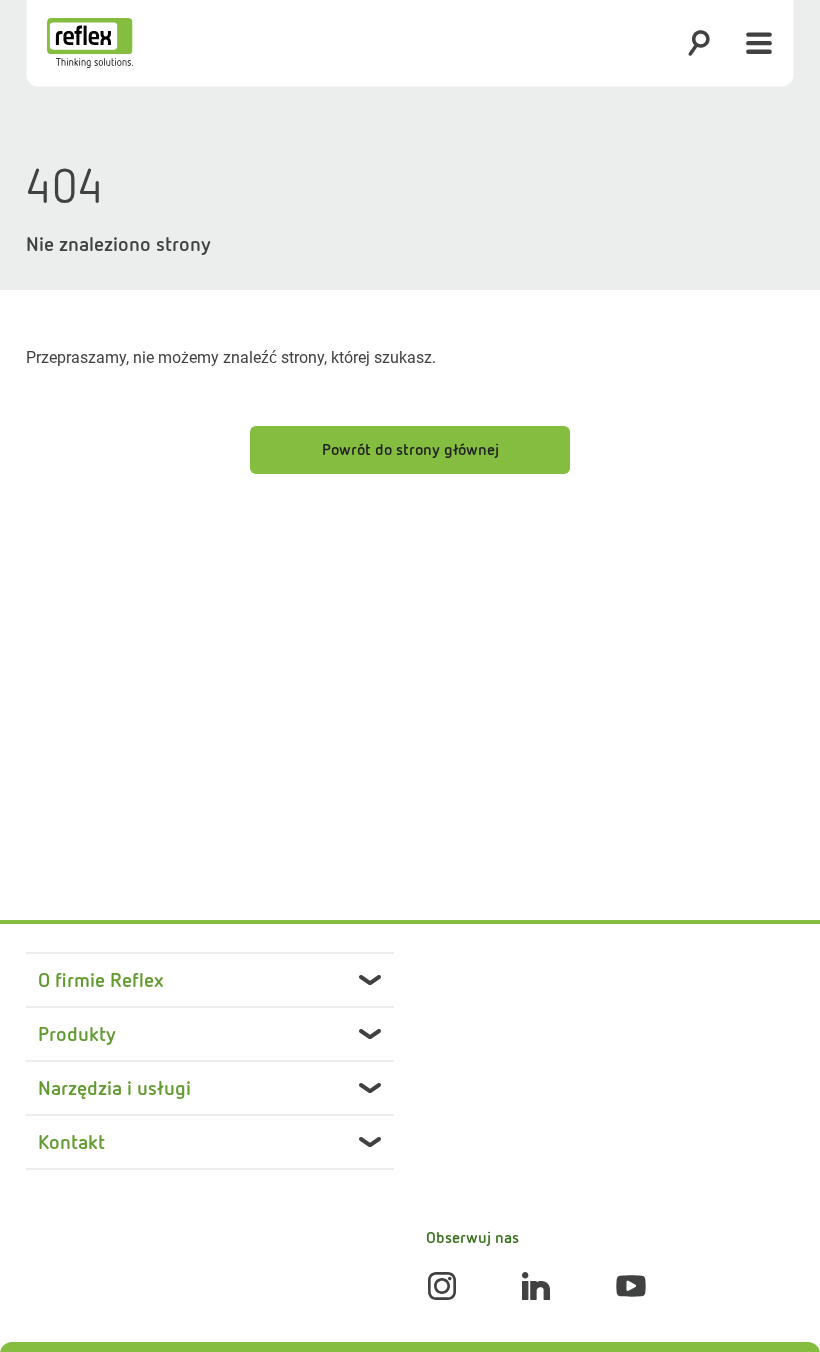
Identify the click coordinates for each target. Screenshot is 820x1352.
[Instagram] (442, 1286)
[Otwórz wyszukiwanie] (699, 43)
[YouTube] (631, 1286)
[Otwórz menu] (759, 43)
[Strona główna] (90, 43)
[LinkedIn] (536, 1286)
